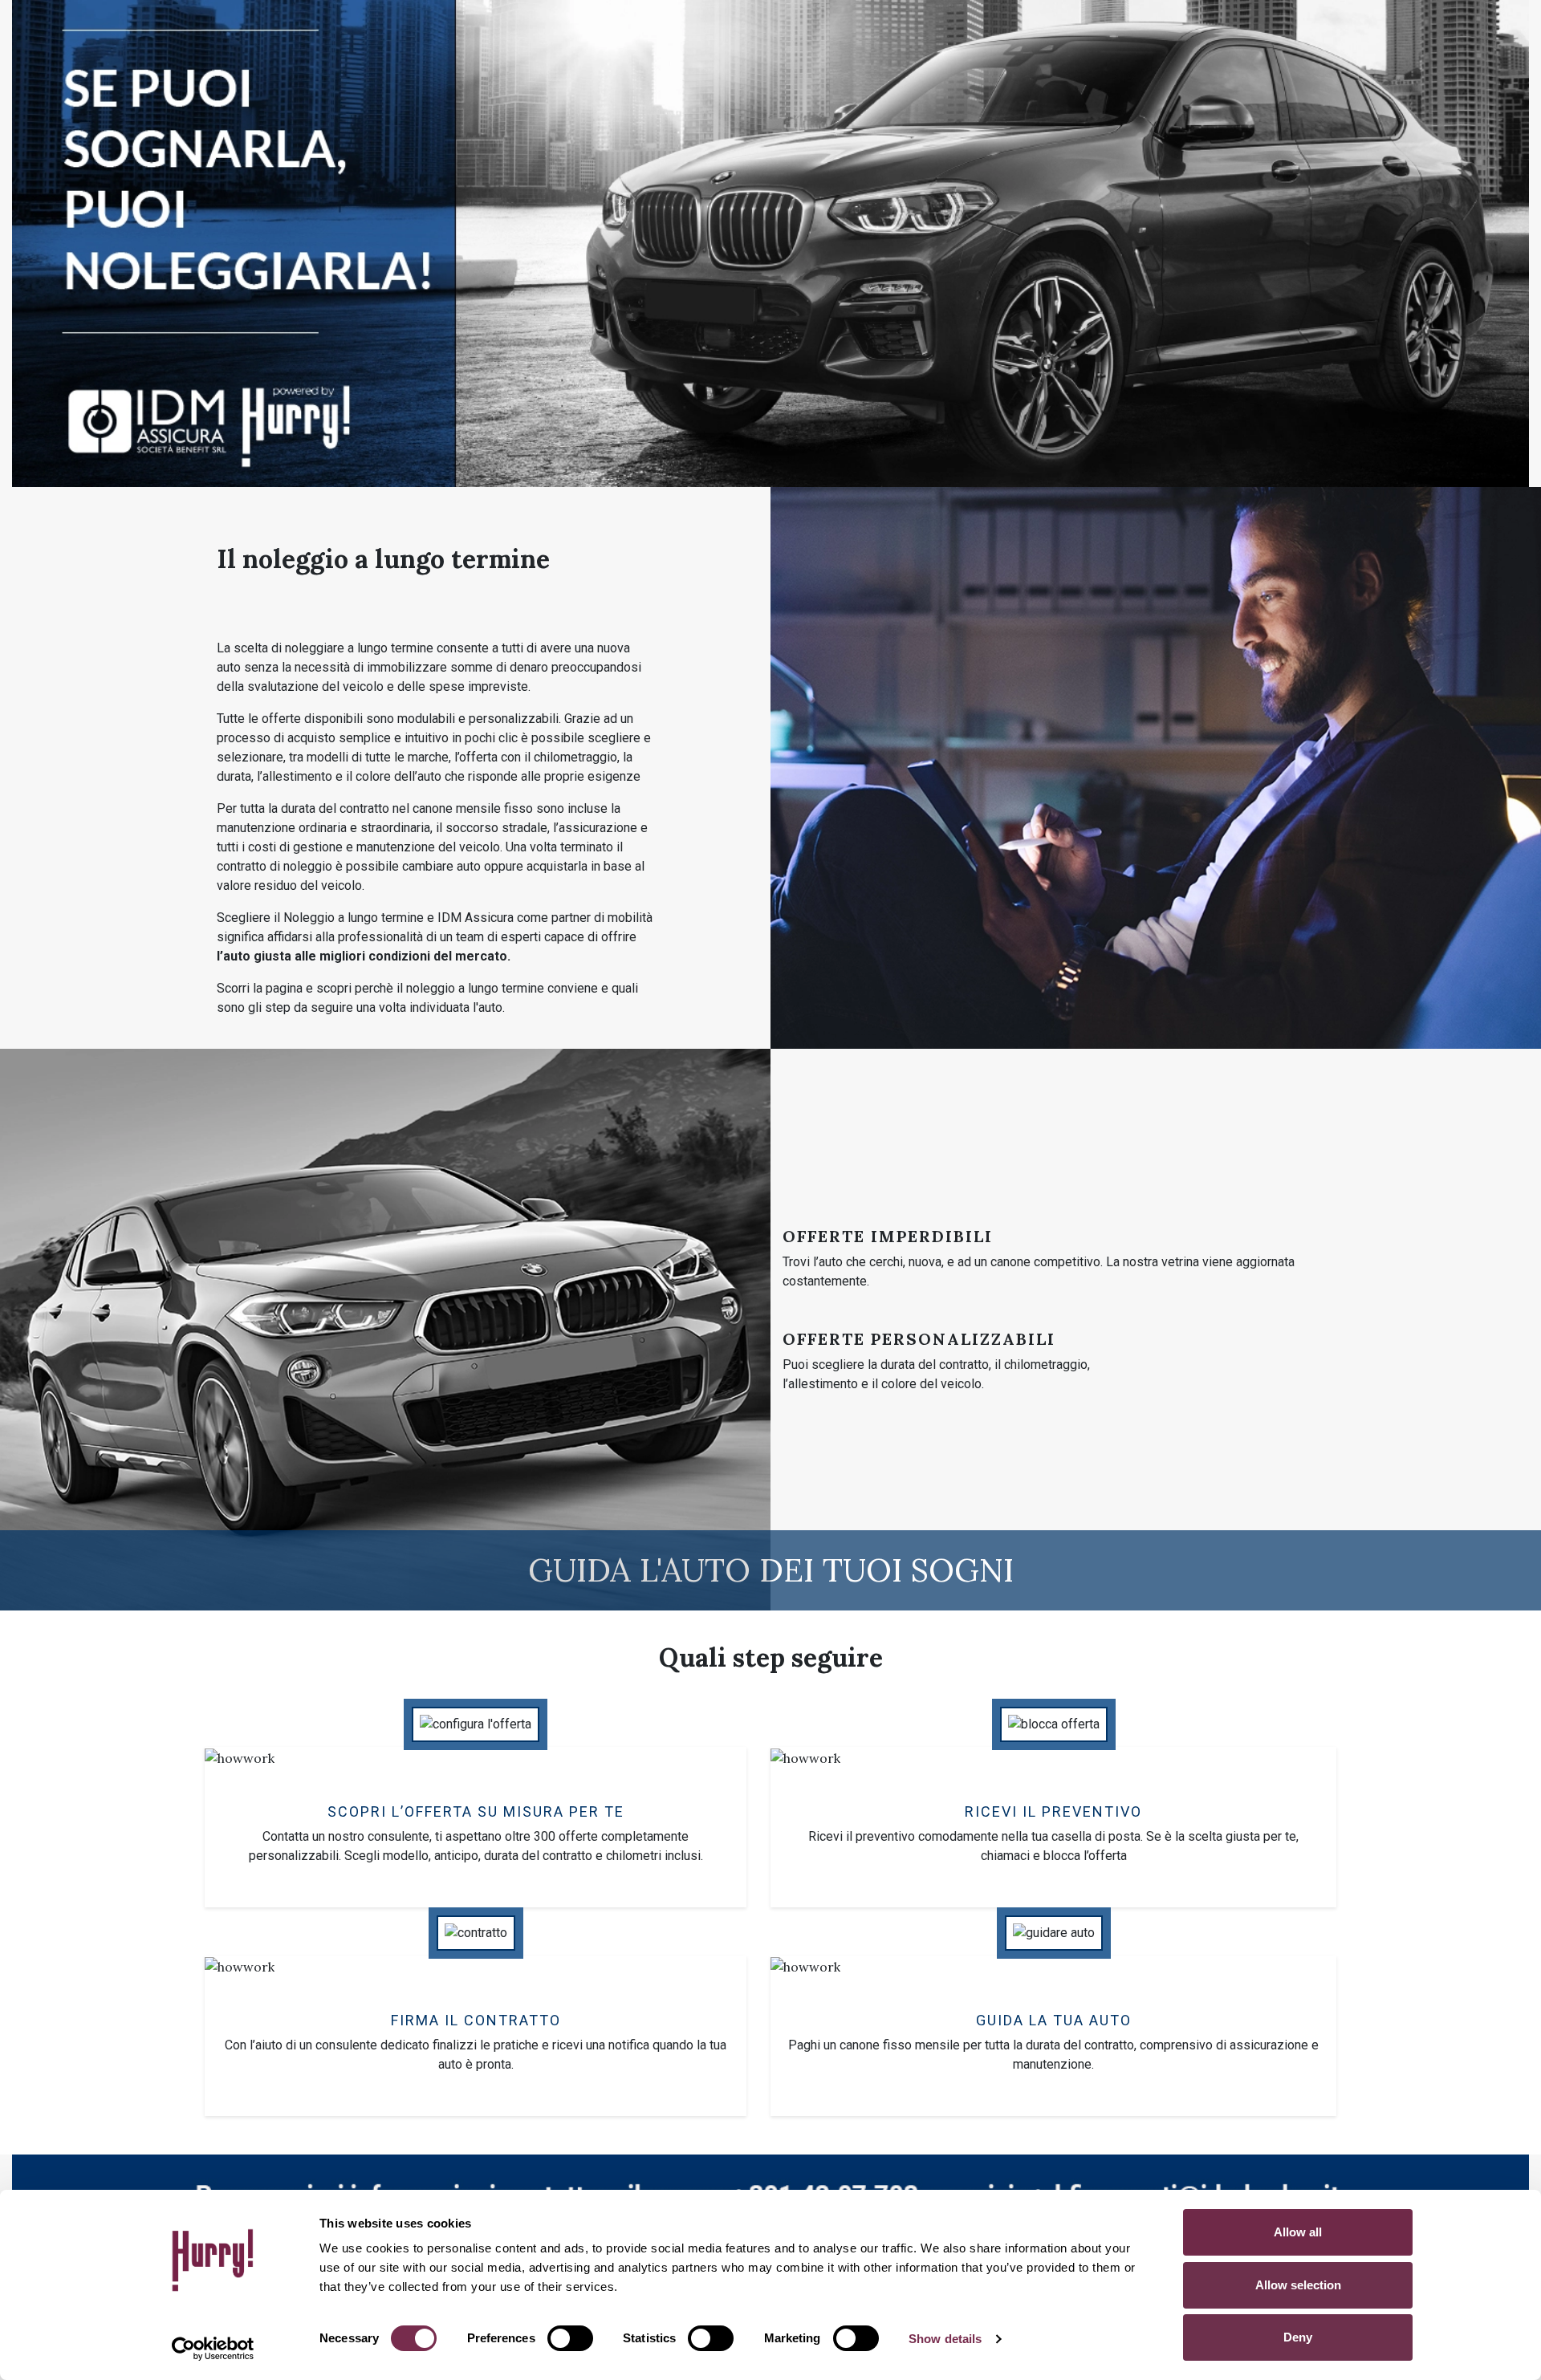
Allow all (1298, 2232)
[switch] (570, 2338)
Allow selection (1298, 2285)
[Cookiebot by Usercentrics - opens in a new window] (213, 2349)
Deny (1298, 2337)
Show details (945, 2339)
